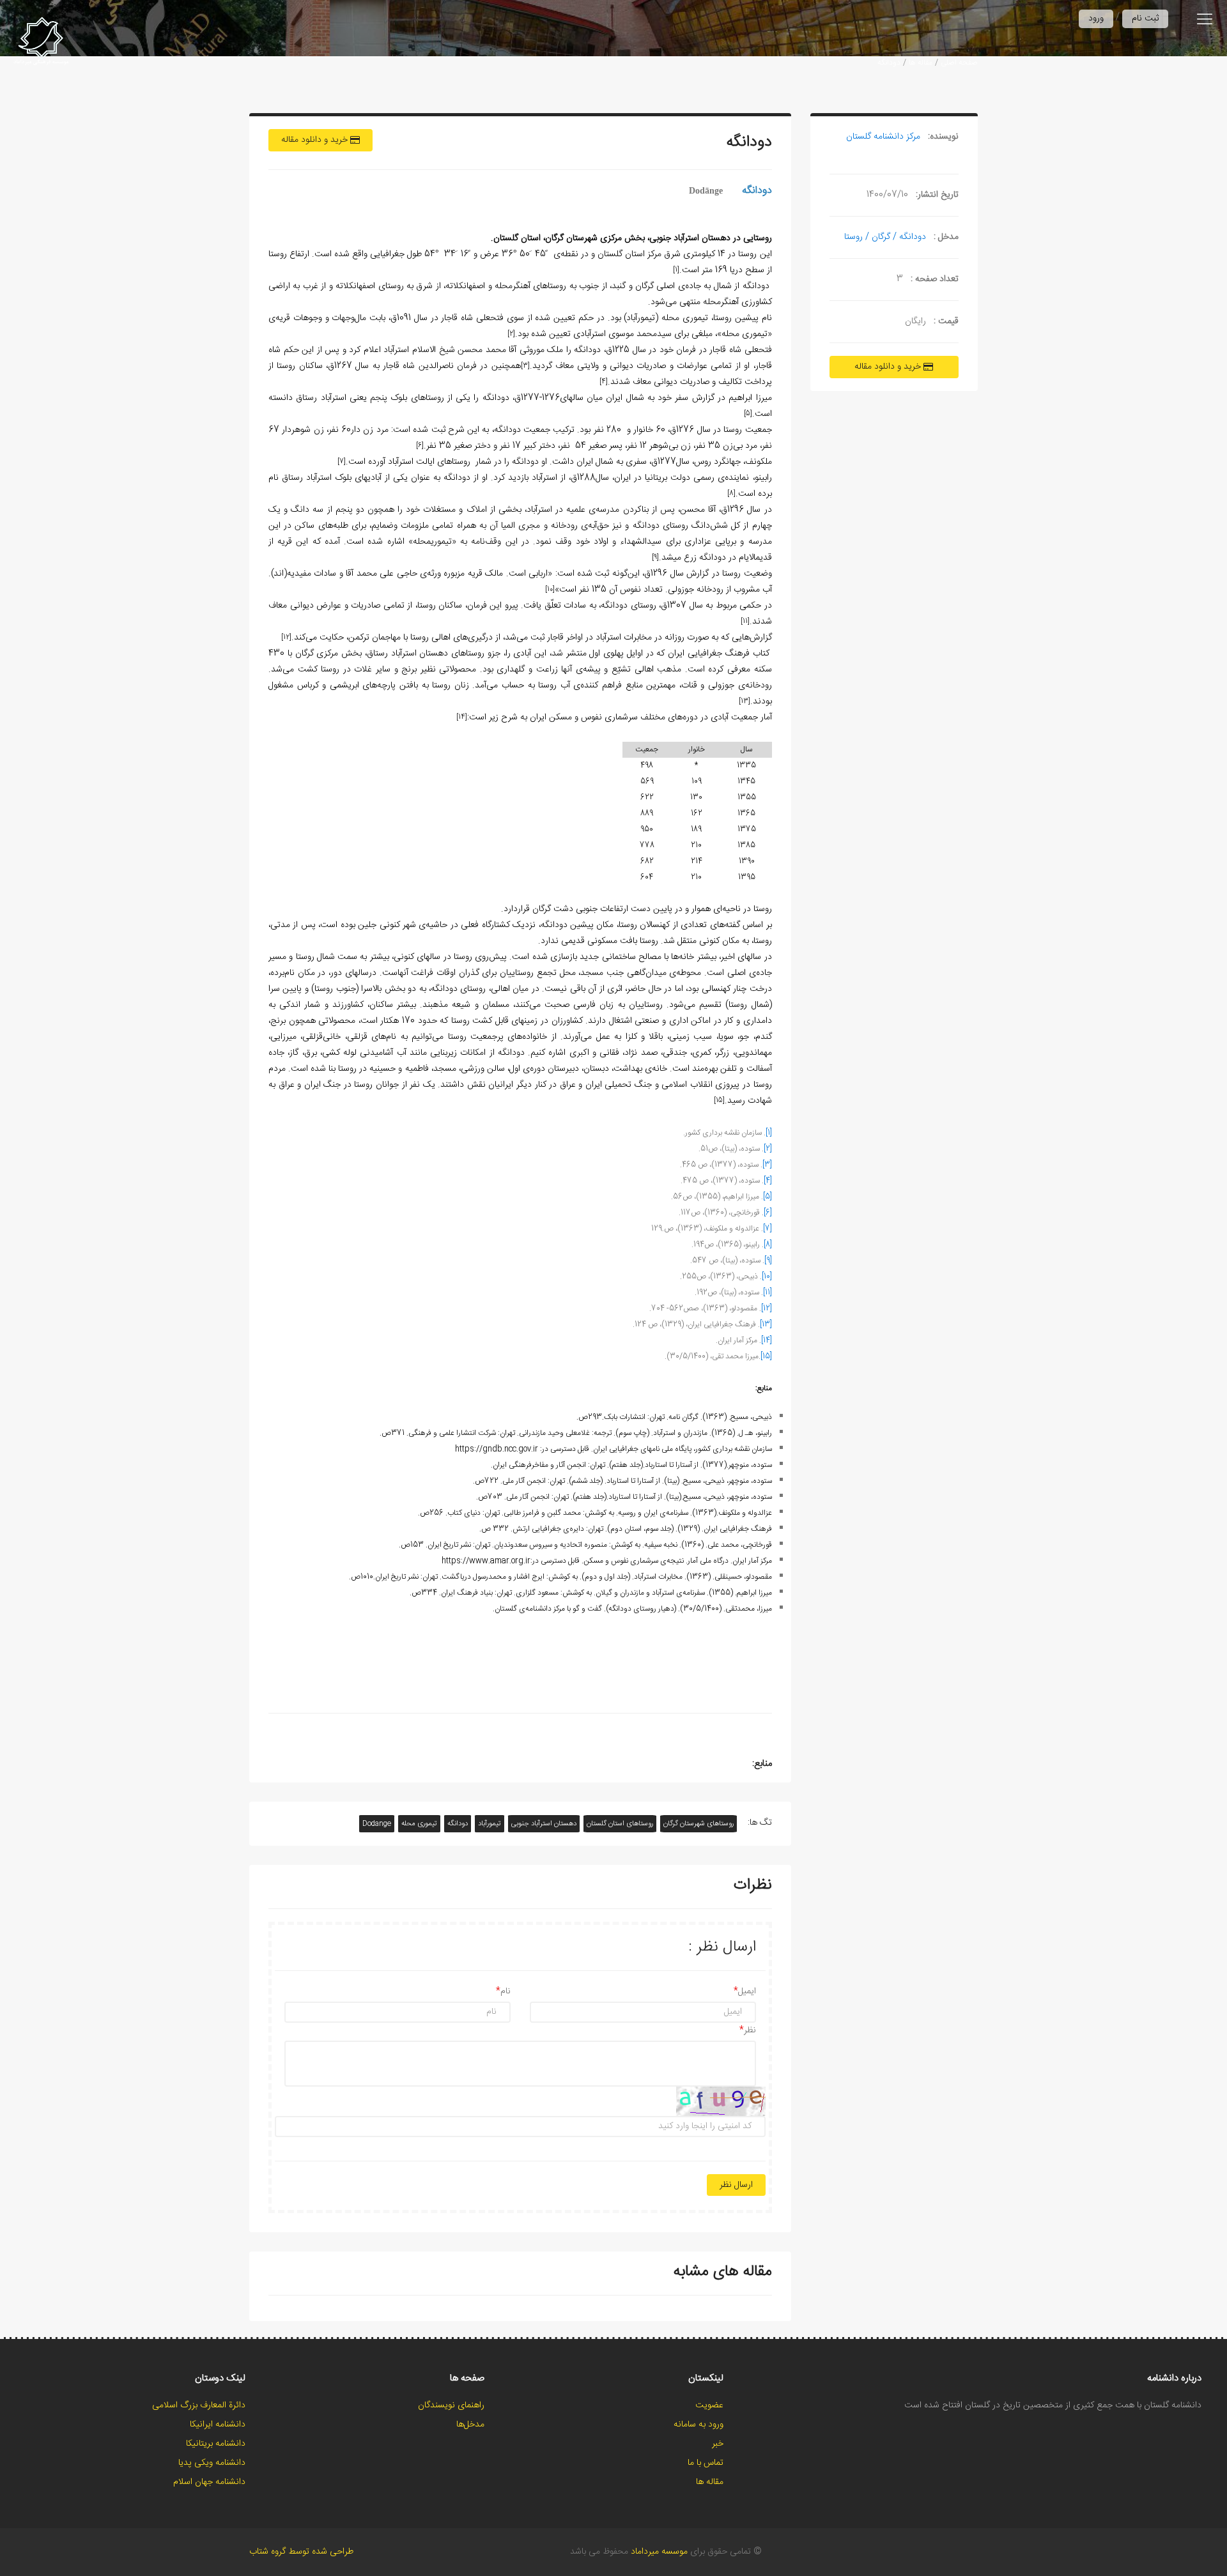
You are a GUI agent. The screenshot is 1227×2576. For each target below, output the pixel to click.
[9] (768, 1261)
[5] (768, 1197)
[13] (766, 1324)
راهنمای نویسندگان (451, 2405)
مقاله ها (921, 63)
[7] (768, 1229)
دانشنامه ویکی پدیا (212, 2463)
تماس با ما (706, 2463)
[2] (768, 1149)
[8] (768, 1245)
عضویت (709, 2405)
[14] (767, 1340)
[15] (766, 1356)
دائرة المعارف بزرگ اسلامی (199, 2405)
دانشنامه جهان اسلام (209, 2482)
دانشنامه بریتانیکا (216, 2444)
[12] (767, 1308)
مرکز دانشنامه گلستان (883, 137)
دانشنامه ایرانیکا (218, 2425)
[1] (769, 1133)
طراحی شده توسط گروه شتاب (301, 2552)
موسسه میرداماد (659, 2552)
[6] (768, 1213)
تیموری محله (419, 1824)
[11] (768, 1292)
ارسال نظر (736, 2185)
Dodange (377, 1824)
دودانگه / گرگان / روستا (885, 237)
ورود (1096, 19)
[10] (767, 1276)
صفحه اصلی (959, 63)
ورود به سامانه (698, 2425)
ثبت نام (1145, 19)
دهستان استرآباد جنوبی (544, 1824)
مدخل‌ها (470, 2425)
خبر (718, 2444)
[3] (767, 1165)
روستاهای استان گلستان (620, 1824)
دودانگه (889, 63)
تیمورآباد (490, 1824)
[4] (768, 1181)
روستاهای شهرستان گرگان (698, 1824)
